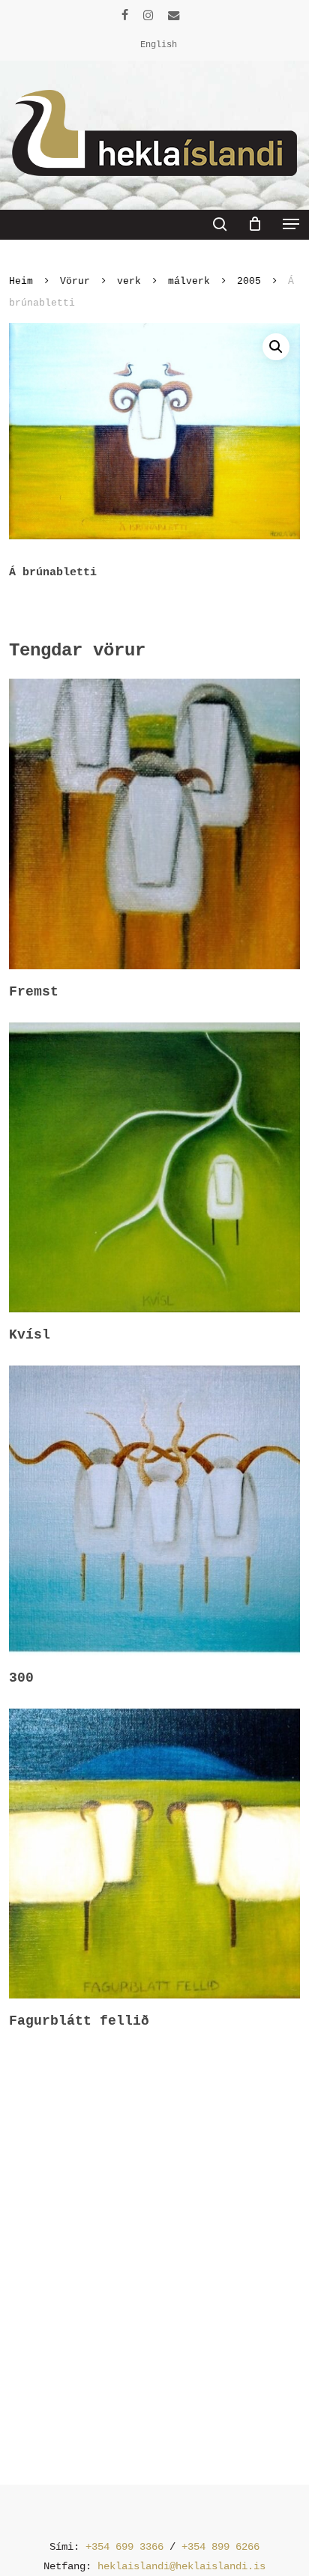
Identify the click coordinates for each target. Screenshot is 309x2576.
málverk (189, 281)
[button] (291, 224)
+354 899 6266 (220, 2547)
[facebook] (125, 15)
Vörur (75, 281)
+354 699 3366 (124, 2547)
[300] (154, 1510)
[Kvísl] (154, 1167)
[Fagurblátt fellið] (154, 1854)
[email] (174, 15)
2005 (249, 281)
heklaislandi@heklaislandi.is (181, 2566)
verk (129, 281)
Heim (21, 281)
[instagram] (148, 15)
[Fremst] (154, 824)
